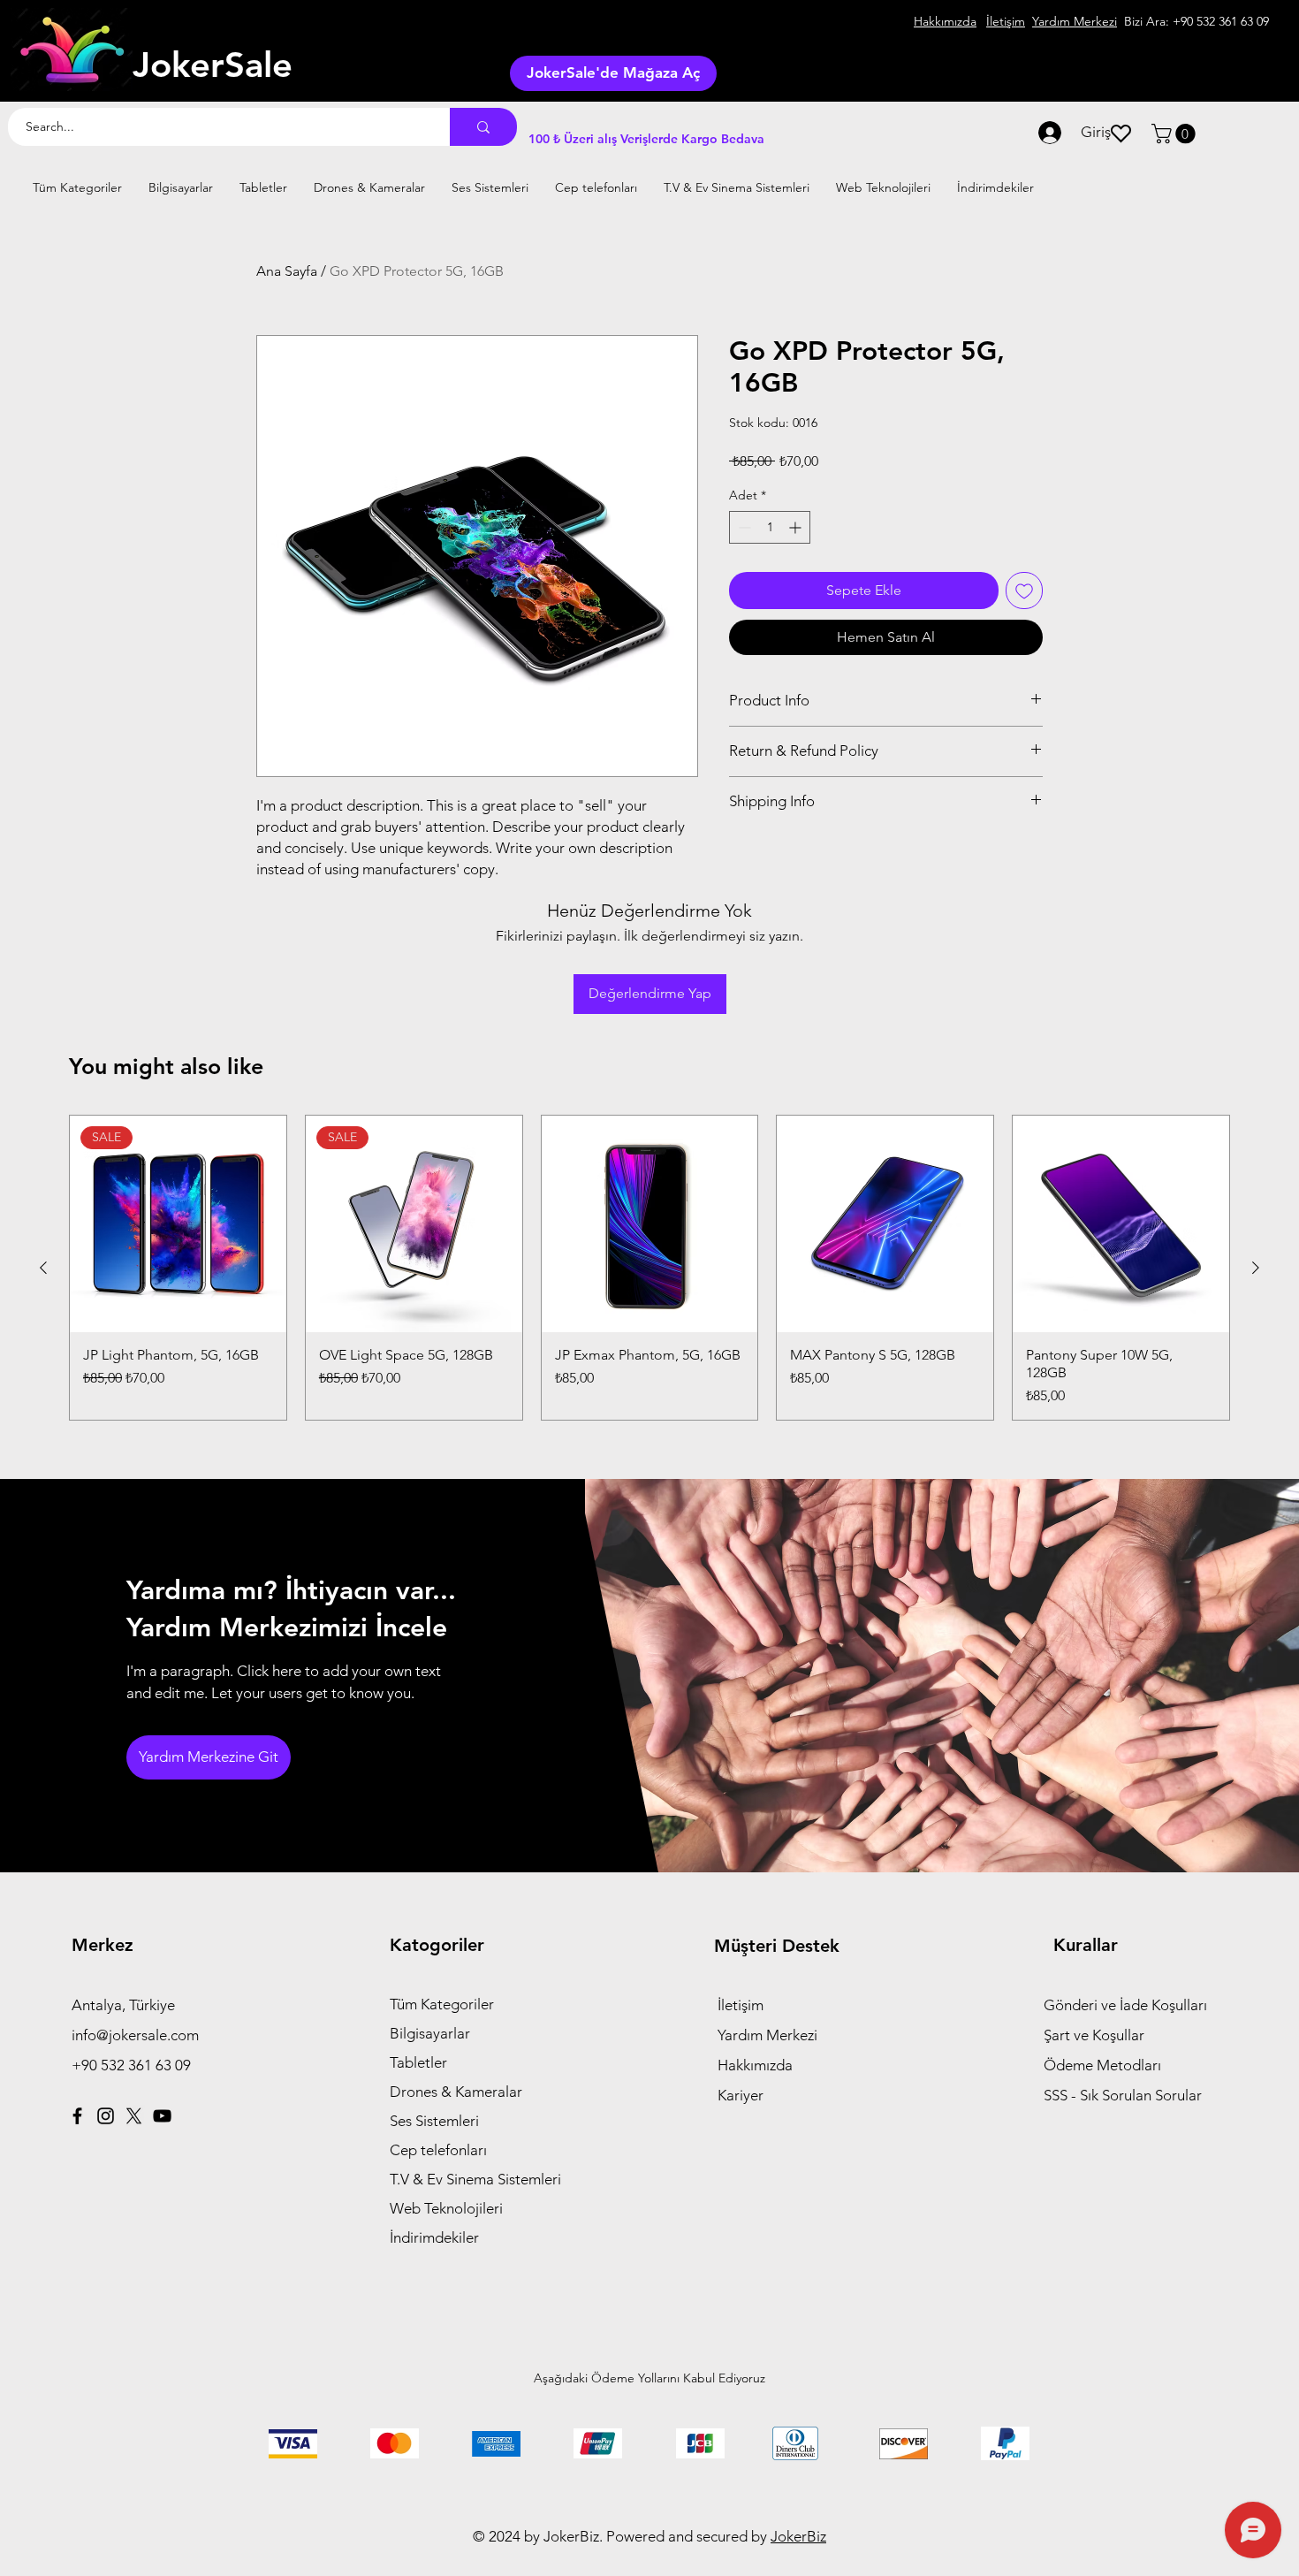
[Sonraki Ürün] (1256, 1268)
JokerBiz (798, 2536)
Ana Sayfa (287, 271)
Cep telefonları (438, 2150)
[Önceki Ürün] (43, 1268)
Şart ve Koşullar (1094, 2035)
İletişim (741, 2005)
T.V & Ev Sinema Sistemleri (475, 2179)
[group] (649, 1268)
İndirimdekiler (434, 2237)
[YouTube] (162, 2116)
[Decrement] (743, 527)
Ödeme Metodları (1102, 2065)
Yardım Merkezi (767, 2035)
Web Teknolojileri (446, 2208)
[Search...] (483, 127)
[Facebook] (77, 2116)
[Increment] (797, 527)
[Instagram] (106, 2116)
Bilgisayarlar (430, 2033)
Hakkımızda (755, 2065)
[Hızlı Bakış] (650, 1224)
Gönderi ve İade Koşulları (1125, 2005)
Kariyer (741, 2095)
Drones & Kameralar (456, 2092)
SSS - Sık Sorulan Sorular (1123, 2095)
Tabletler (418, 2062)
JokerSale (213, 65)
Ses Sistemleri (434, 2121)
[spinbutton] (770, 527)
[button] (1176, 133)
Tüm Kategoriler (442, 2004)
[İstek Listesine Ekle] (1024, 591)
